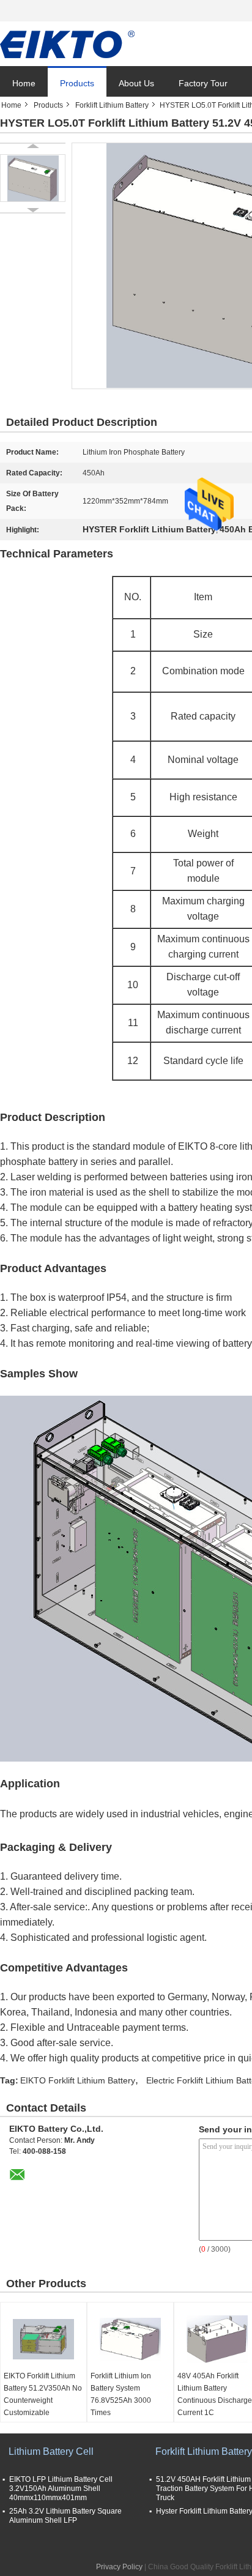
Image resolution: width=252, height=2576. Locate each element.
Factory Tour (203, 83)
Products (77, 83)
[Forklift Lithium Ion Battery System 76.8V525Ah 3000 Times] (130, 2339)
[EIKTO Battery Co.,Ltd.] (67, 44)
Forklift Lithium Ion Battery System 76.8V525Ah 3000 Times (121, 2394)
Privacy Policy (119, 2567)
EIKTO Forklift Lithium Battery (78, 2080)
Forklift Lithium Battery (112, 105)
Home (24, 83)
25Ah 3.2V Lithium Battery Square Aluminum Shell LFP (65, 2516)
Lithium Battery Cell (51, 2451)
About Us (136, 83)
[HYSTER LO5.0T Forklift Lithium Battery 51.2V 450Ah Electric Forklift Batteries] (33, 178)
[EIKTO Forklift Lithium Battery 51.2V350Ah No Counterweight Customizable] (43, 2339)
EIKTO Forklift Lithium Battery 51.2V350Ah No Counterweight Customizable (43, 2394)
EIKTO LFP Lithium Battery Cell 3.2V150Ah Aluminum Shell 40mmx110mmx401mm (61, 2489)
